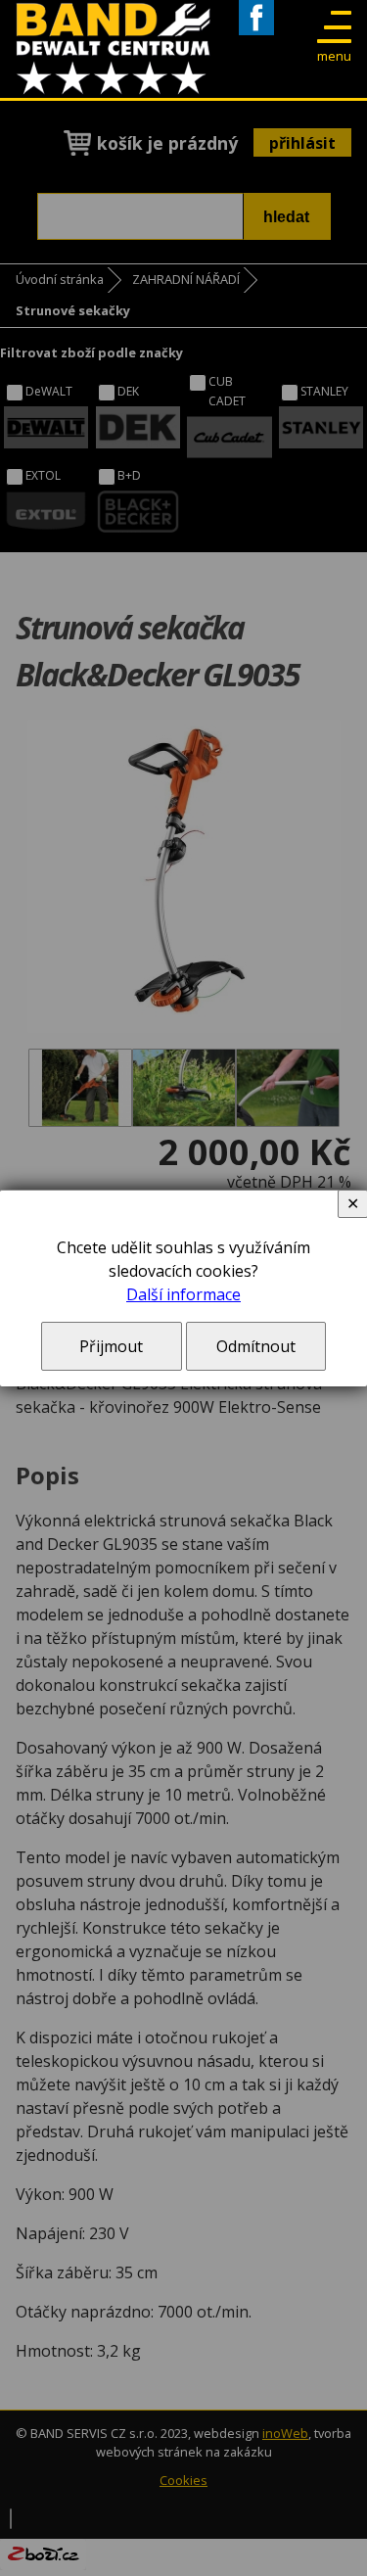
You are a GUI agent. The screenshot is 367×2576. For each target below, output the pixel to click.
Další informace (183, 1294)
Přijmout (111, 1346)
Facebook (256, 35)
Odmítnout (256, 1346)
